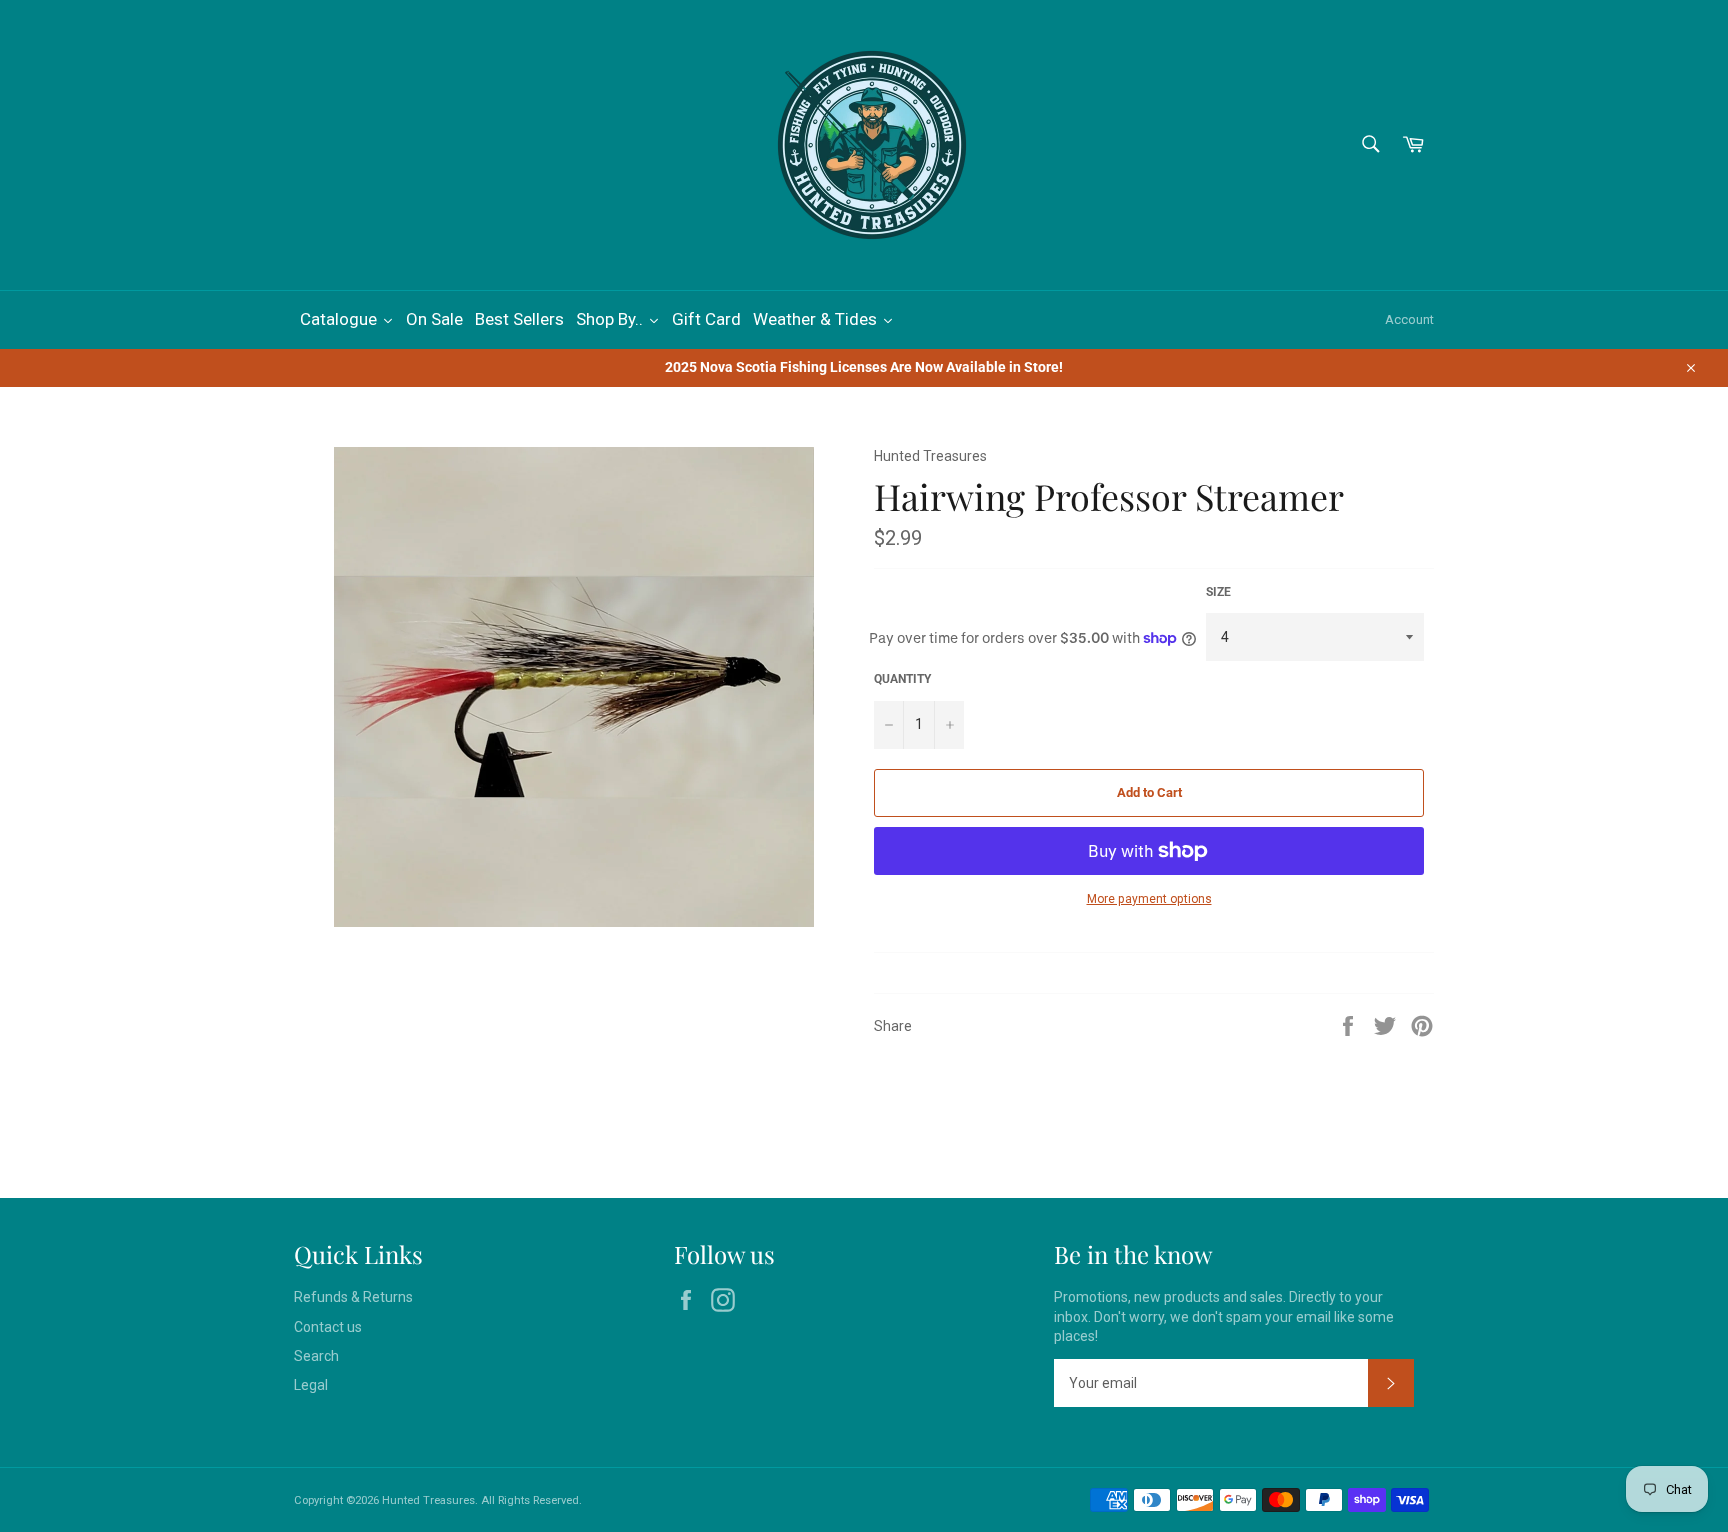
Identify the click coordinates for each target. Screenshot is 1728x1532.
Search (316, 1356)
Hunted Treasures (428, 1500)
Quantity (902, 679)
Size (1218, 592)
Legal (311, 1385)
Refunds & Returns (353, 1297)
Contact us (328, 1327)
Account (1409, 319)
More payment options (1149, 899)
